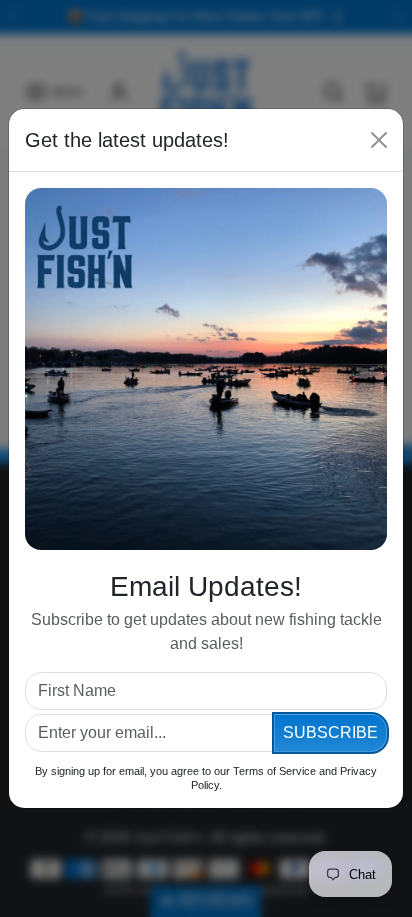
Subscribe (330, 732)
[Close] (379, 140)
